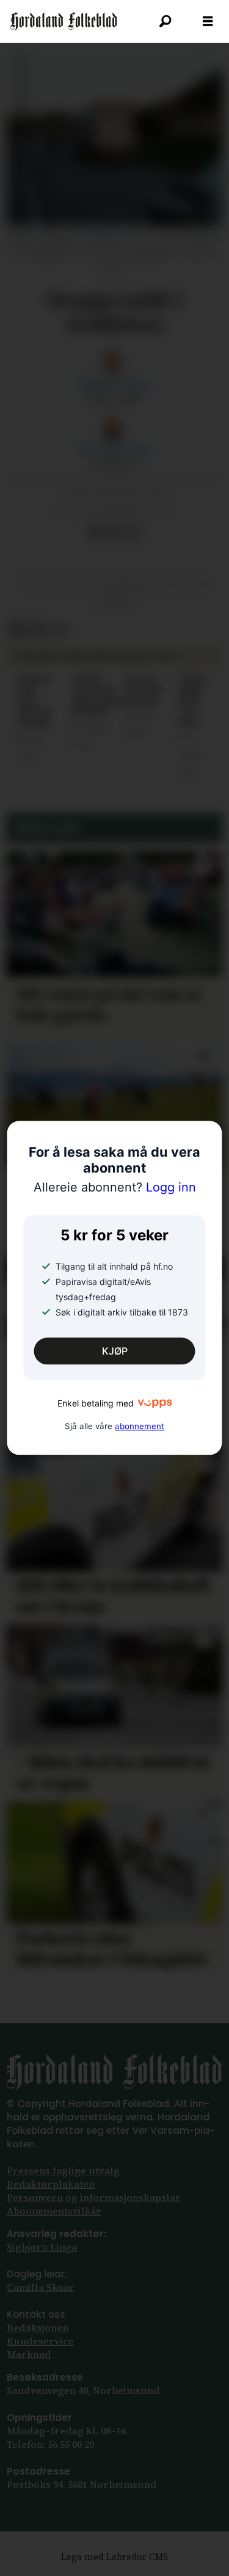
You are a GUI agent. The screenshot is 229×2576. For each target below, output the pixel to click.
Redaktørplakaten (51, 2184)
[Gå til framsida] (64, 21)
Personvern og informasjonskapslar (94, 2198)
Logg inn (115, 1187)
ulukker (114, 603)
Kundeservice (40, 2341)
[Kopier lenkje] (133, 532)
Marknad (29, 2355)
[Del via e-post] (114, 532)
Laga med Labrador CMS (114, 2557)
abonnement (140, 1426)
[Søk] (165, 21)
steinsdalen (128, 584)
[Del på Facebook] (94, 532)
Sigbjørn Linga (42, 2247)
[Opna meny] (208, 21)
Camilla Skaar (41, 2287)
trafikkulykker (53, 584)
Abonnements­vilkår (54, 2211)
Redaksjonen (38, 2328)
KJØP (115, 1351)
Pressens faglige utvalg (63, 2171)
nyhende (189, 584)
